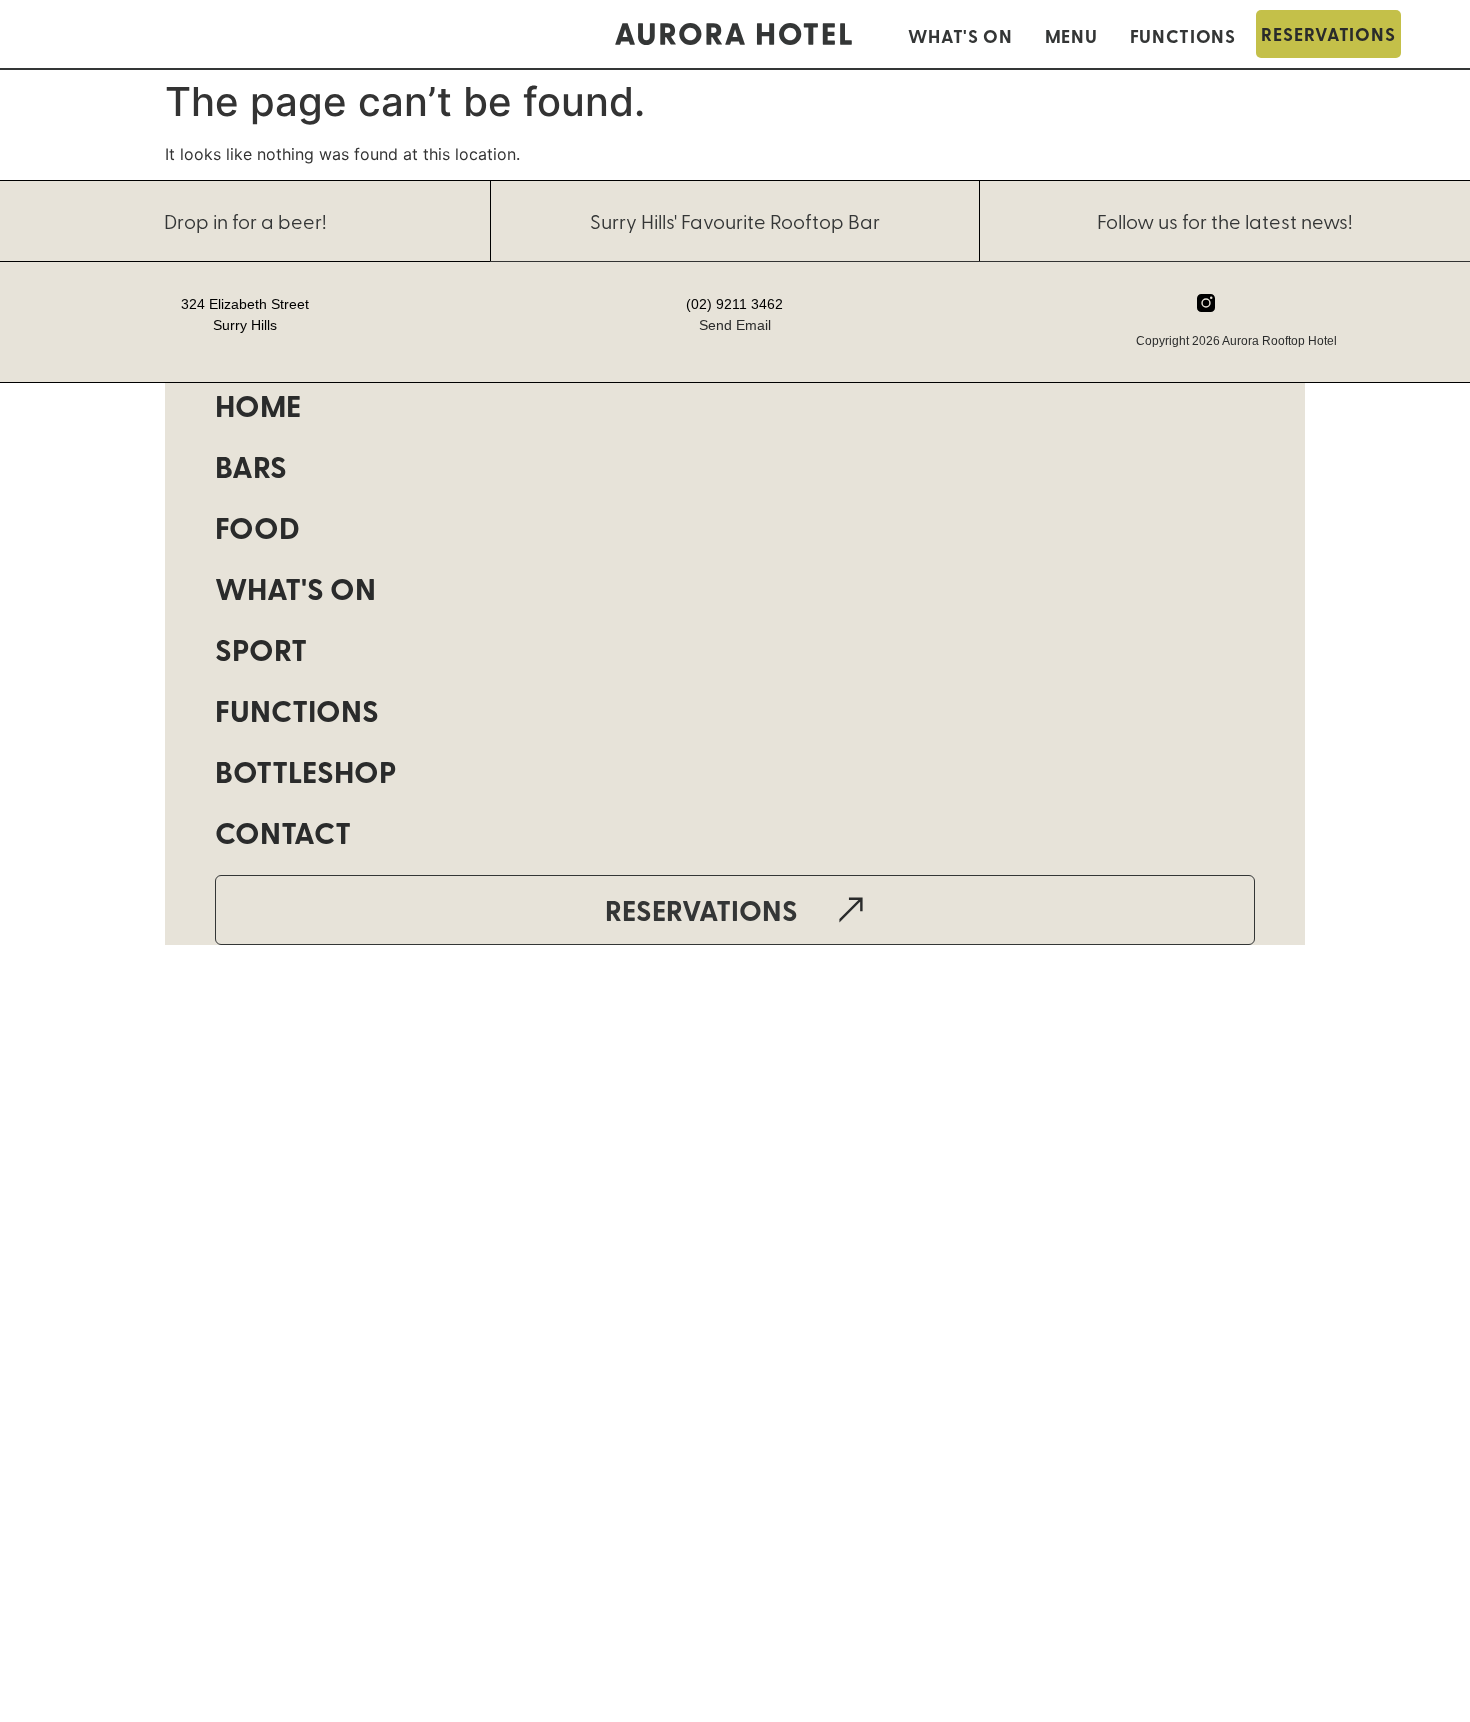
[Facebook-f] (1244, 303)
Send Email (735, 325)
